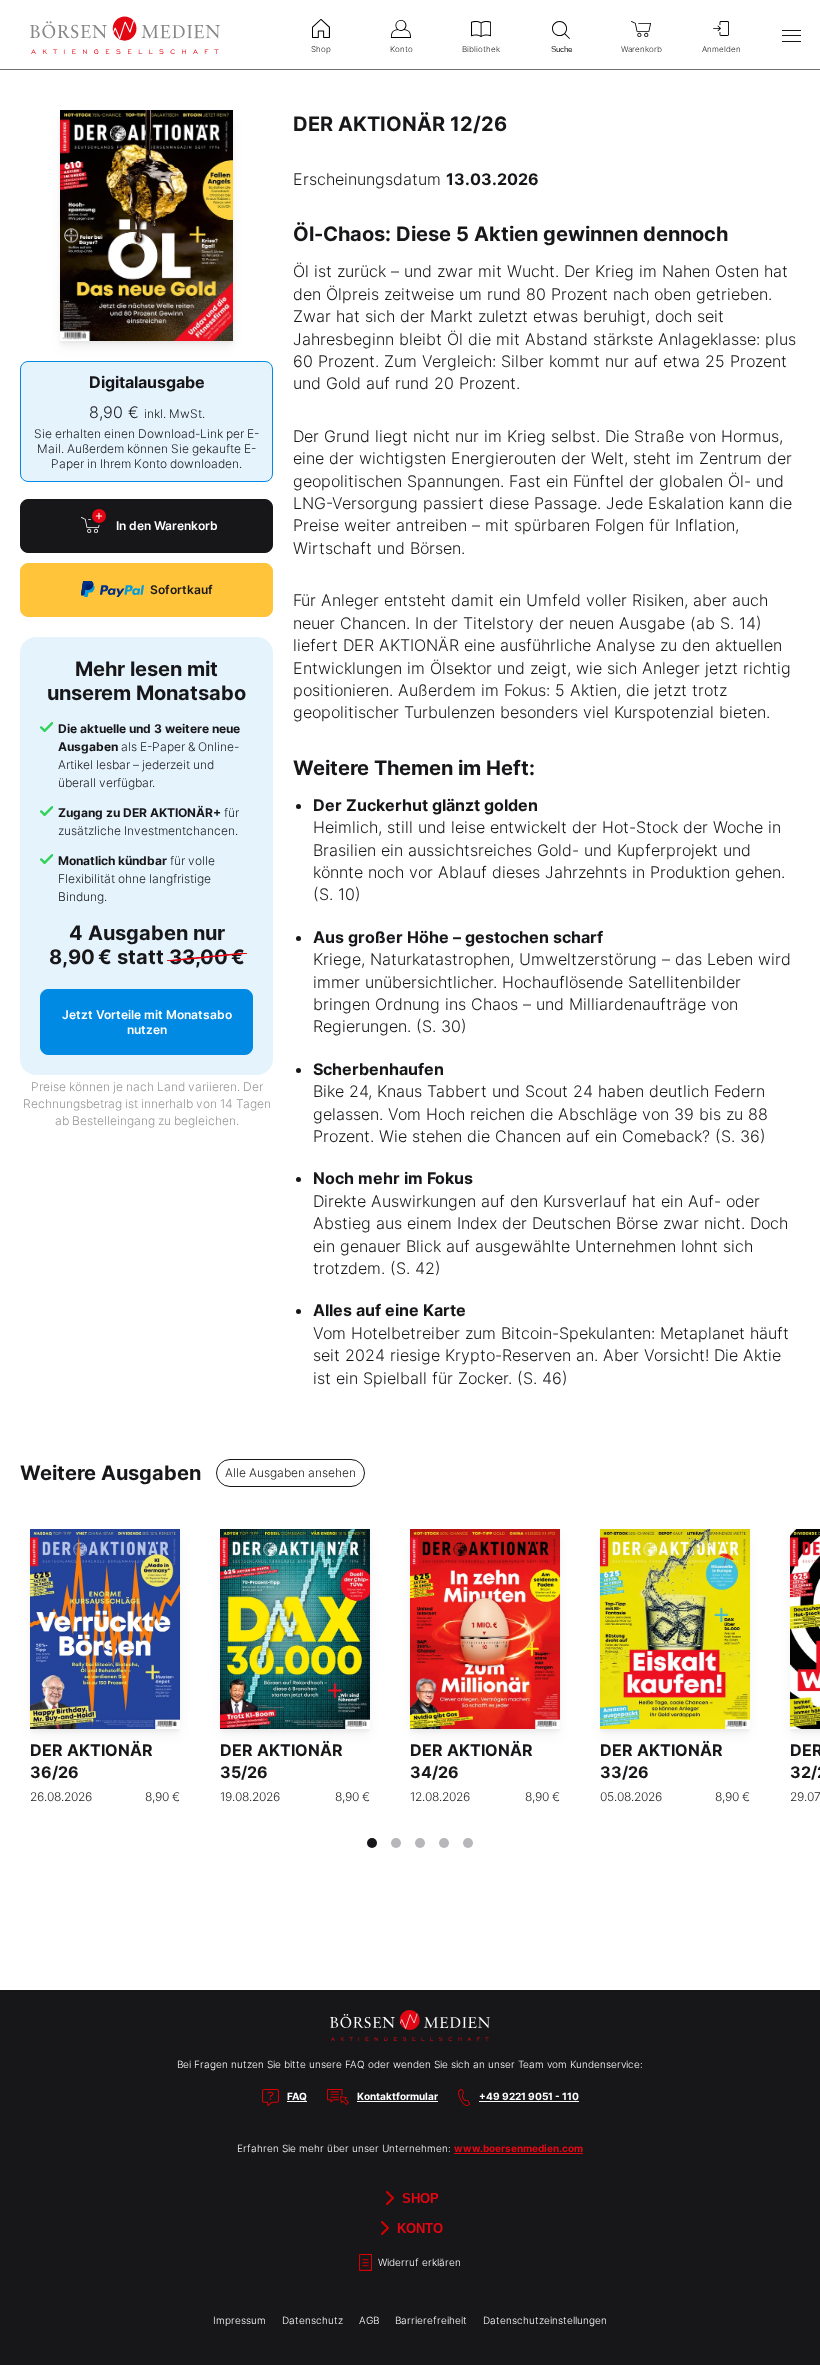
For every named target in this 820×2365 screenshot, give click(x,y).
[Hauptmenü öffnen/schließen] (791, 35)
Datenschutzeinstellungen (545, 2320)
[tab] (372, 1843)
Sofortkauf (181, 589)
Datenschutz (312, 2320)
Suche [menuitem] (561, 49)
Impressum (239, 2320)
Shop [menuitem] (321, 49)
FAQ (297, 2096)
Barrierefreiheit (431, 2320)
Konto (418, 2227)
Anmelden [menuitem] (721, 49)
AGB (369, 2320)
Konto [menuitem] (401, 49)
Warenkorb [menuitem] (641, 49)
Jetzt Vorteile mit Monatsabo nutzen (147, 1022)
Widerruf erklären (418, 2262)
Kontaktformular (397, 2096)
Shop (418, 2197)
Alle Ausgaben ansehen (290, 1472)
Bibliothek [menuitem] (481, 49)
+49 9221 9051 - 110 (529, 2096)
